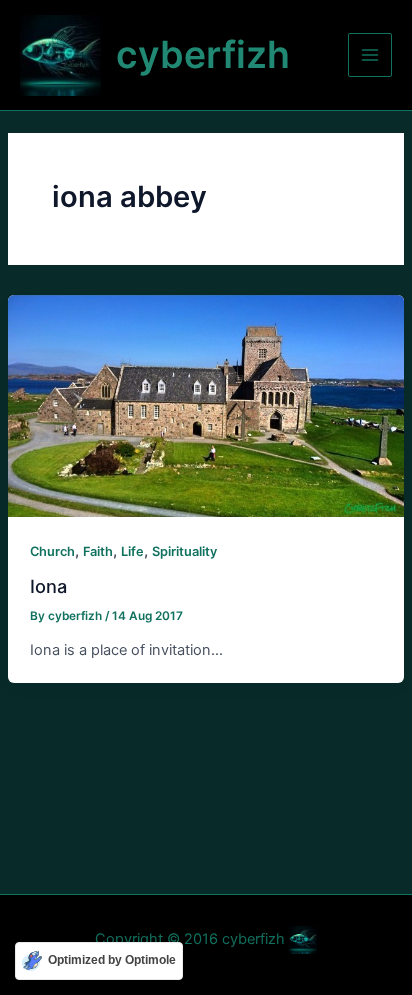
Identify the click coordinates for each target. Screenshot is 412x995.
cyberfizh (203, 54)
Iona (48, 586)
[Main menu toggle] (370, 55)
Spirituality (184, 551)
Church (52, 551)
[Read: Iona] (206, 405)
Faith (98, 551)
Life (132, 551)
